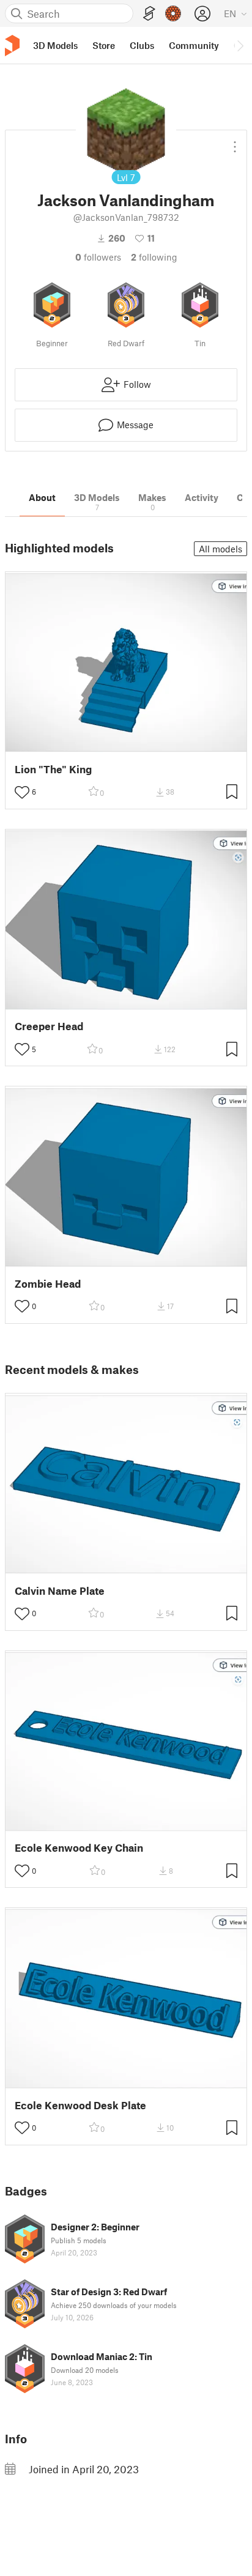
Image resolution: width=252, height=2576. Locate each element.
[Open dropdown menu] (235, 142)
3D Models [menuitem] (55, 45)
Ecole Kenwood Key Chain (79, 1848)
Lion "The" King (53, 769)
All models (220, 549)
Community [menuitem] (194, 45)
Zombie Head (48, 1284)
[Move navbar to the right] (240, 45)
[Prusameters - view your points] (173, 13)
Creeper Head (49, 1026)
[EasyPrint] (149, 14)
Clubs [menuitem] (142, 45)
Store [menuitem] (104, 45)
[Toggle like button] (22, 792)
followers (98, 257)
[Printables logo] (12, 46)
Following (154, 257)
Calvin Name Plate (60, 1591)
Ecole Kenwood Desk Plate (80, 2105)
